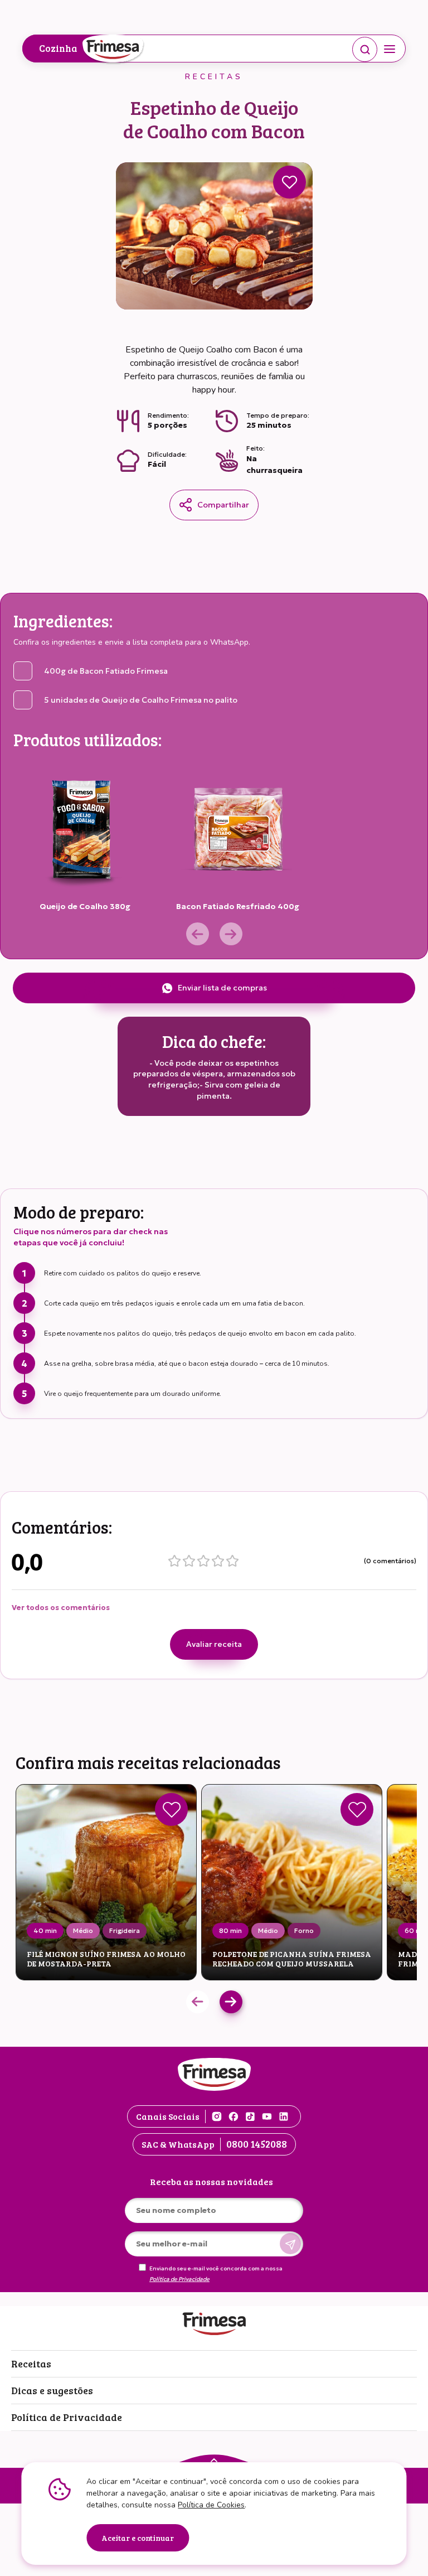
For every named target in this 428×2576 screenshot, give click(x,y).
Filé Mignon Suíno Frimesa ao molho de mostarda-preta (106, 1959)
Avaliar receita (214, 1644)
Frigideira (125, 1930)
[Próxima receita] (231, 2002)
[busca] (365, 49)
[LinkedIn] (284, 2116)
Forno (304, 1930)
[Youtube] (267, 2116)
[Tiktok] (250, 2116)
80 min (230, 1930)
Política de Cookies (211, 2505)
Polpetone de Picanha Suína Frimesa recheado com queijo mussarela (292, 1959)
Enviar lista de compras (222, 988)
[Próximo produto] (231, 934)
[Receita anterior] (198, 2002)
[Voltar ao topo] (214, 2459)
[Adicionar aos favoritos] (290, 182)
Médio (83, 1930)
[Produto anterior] (198, 934)
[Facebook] (234, 2116)
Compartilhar (223, 505)
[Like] (171, 1809)
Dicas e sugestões (52, 2390)
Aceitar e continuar (138, 2538)
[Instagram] (217, 2116)
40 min (45, 1930)
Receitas (31, 2364)
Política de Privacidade (179, 2279)
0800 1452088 (257, 2144)
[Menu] (390, 49)
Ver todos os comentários (61, 1608)
